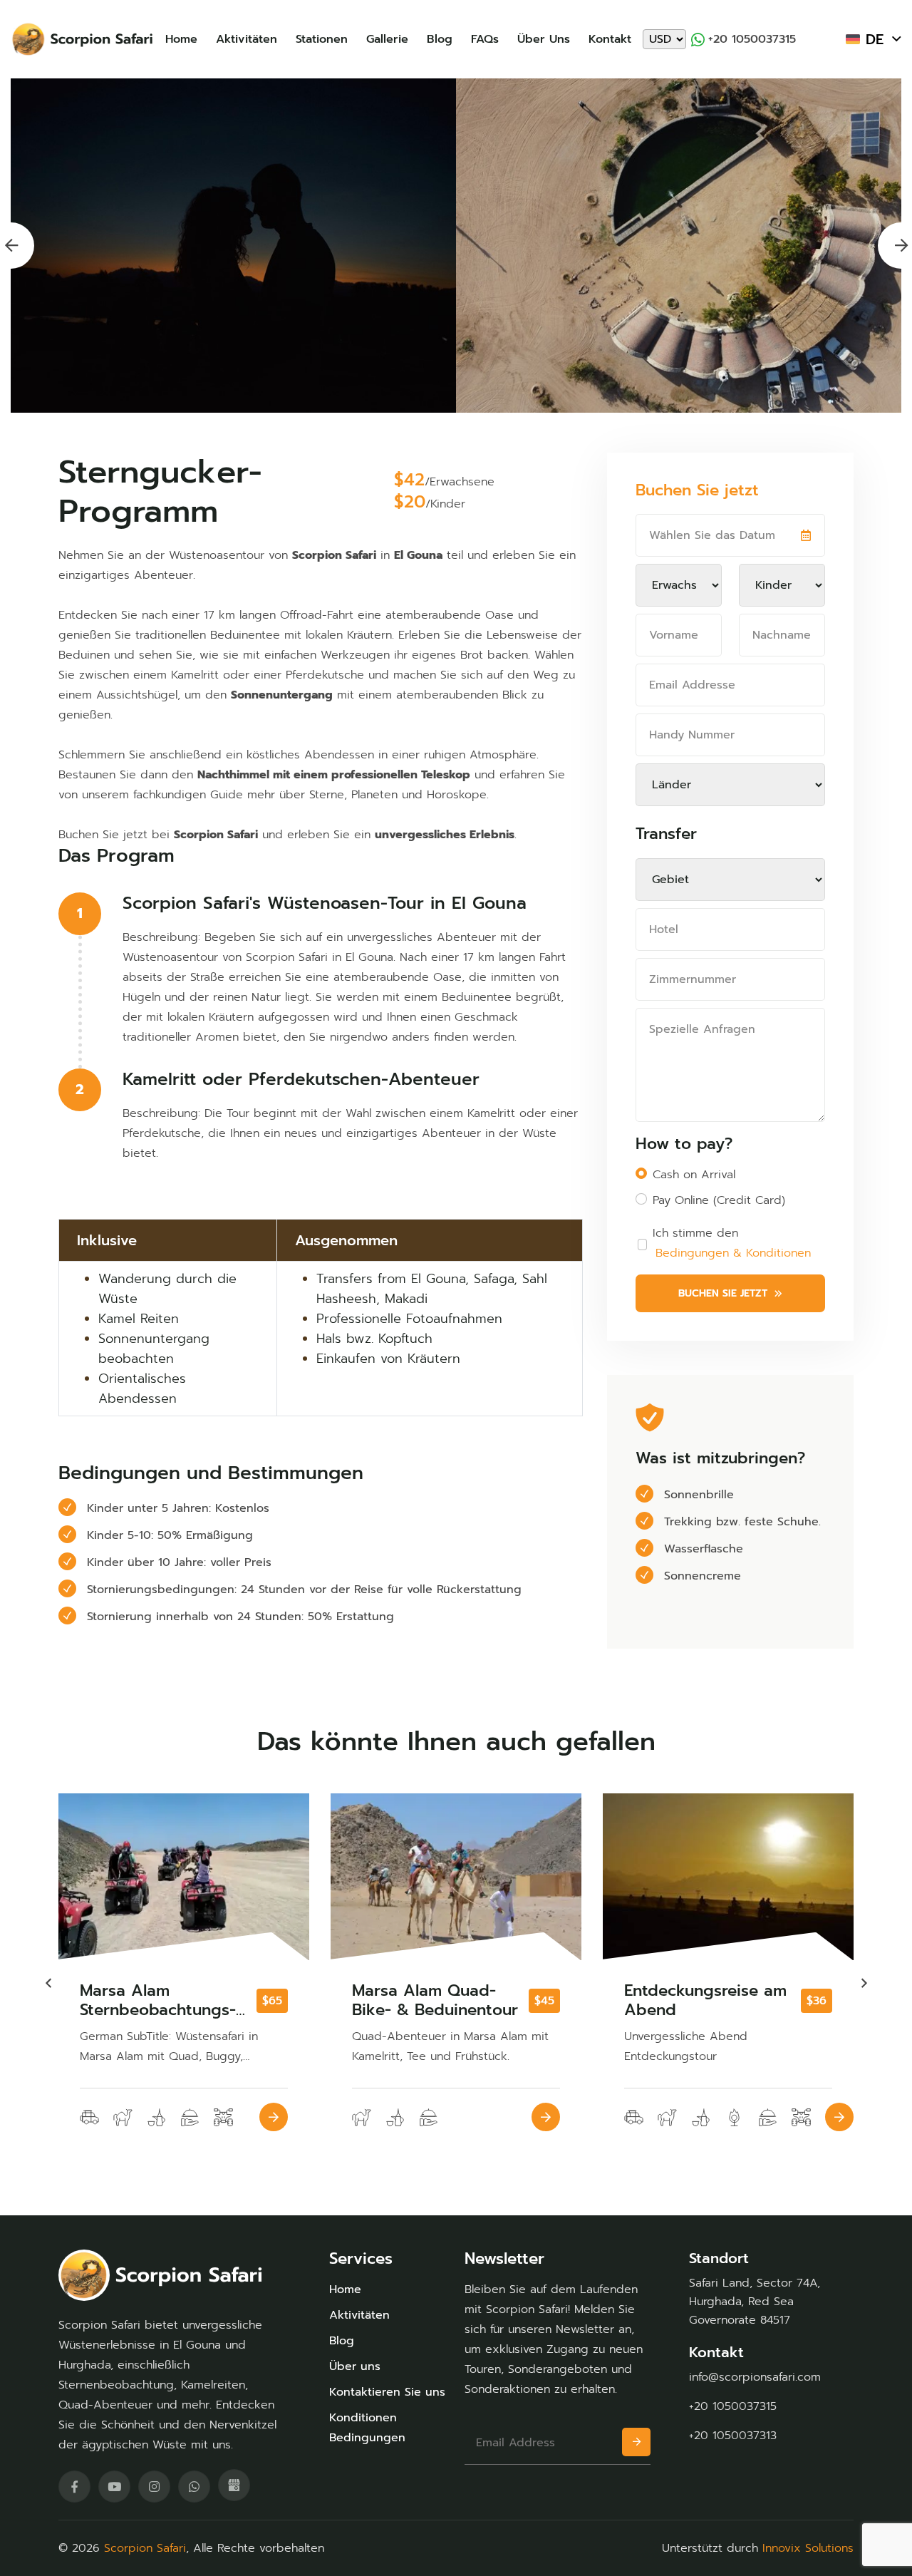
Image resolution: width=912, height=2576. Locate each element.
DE (875, 39)
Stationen (322, 39)
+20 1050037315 (752, 39)
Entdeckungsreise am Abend (433, 2000)
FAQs (485, 39)
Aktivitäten (247, 39)
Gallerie (387, 39)
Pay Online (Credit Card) (719, 1200)
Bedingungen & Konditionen (733, 1253)
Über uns (544, 39)
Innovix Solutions (808, 2548)
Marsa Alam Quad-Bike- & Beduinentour (163, 2000)
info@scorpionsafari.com (755, 2377)
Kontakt (610, 39)
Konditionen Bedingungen (367, 2428)
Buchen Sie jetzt (723, 1293)
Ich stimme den (732, 1243)
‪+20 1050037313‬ (733, 2436)
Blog (440, 39)
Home (181, 39)
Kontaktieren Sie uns (387, 2392)
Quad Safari (669, 1994)
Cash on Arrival (694, 1175)
